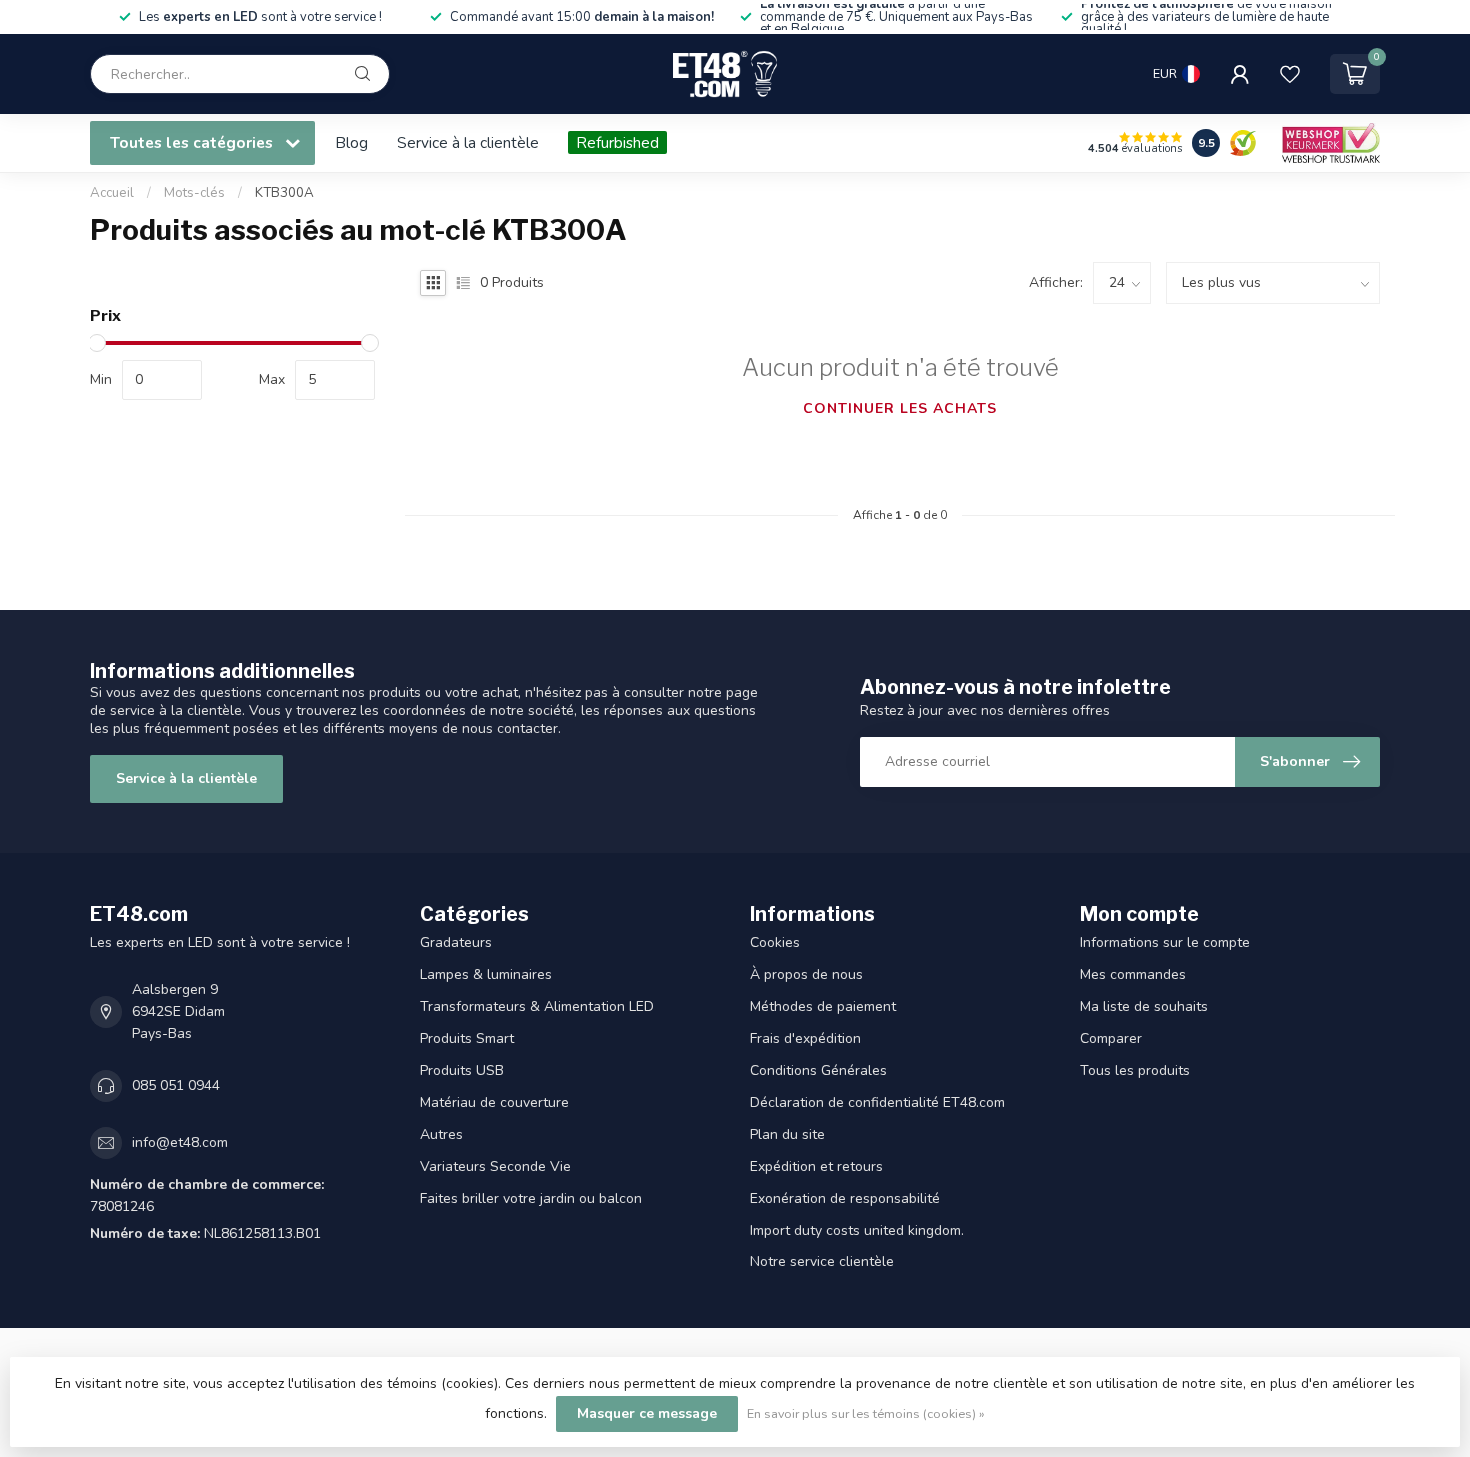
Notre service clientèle (822, 1261)
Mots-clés (194, 193)
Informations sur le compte (1165, 942)
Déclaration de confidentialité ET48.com (877, 1102)
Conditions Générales (818, 1070)
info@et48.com (180, 1142)
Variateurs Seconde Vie (495, 1166)
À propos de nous (806, 974)
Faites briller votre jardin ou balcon (531, 1198)
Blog (351, 142)
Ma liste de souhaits (1144, 1006)
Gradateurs (456, 942)
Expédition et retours (816, 1166)
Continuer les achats (900, 408)
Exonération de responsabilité (845, 1198)
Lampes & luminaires (486, 974)
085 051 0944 (176, 1085)
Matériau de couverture (494, 1102)
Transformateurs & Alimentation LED (537, 1006)
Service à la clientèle (468, 142)
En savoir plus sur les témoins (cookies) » (866, 1413)
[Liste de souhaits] (1290, 74)
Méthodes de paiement (823, 1006)
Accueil (112, 193)
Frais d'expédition (805, 1038)
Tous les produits (1135, 1070)
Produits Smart (467, 1038)
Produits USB (462, 1070)
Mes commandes (1133, 974)
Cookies (775, 942)
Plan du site (787, 1134)
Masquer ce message (647, 1413)
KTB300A (284, 193)
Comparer (1111, 1038)
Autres (441, 1134)
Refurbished (617, 142)
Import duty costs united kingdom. (857, 1230)
